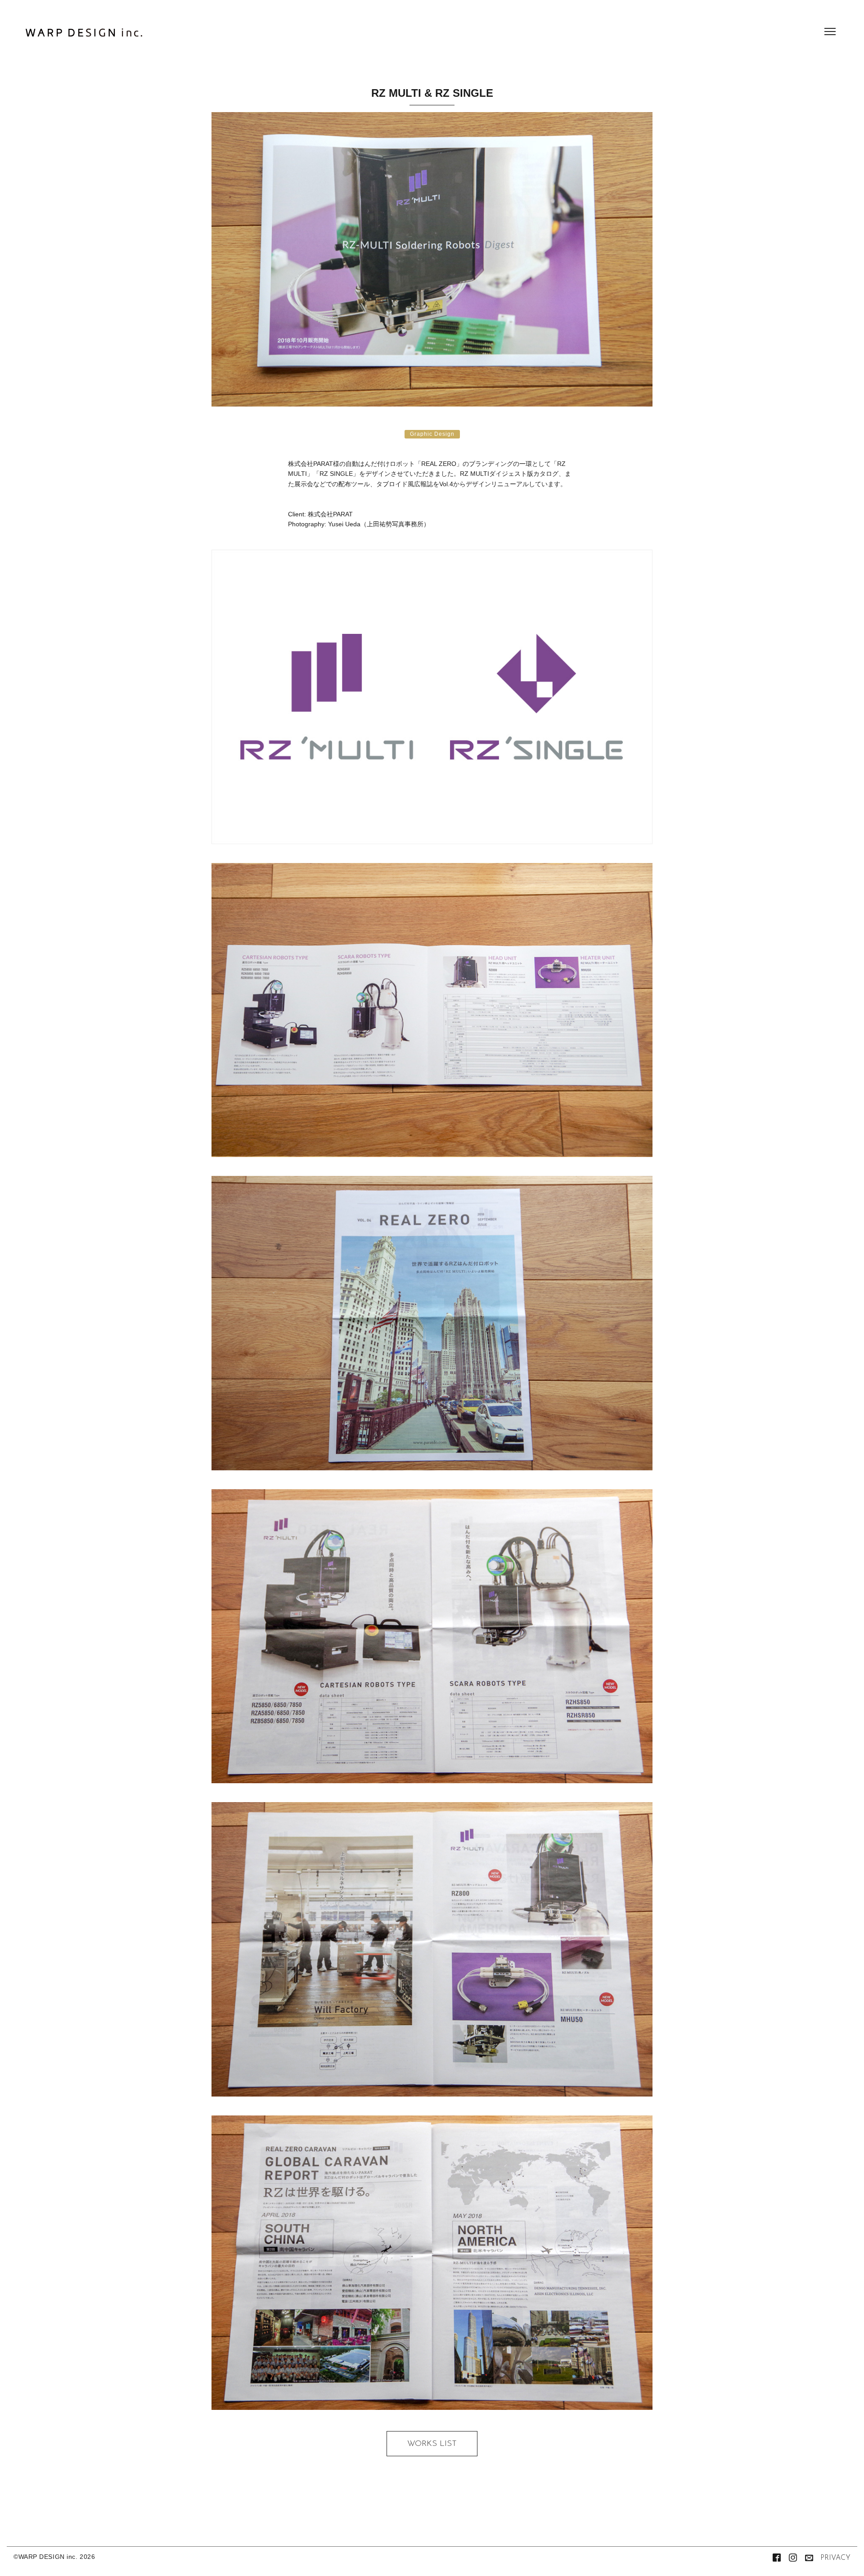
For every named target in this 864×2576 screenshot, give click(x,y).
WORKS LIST (432, 2444)
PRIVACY (835, 2558)
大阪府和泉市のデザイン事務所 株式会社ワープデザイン (84, 35)
